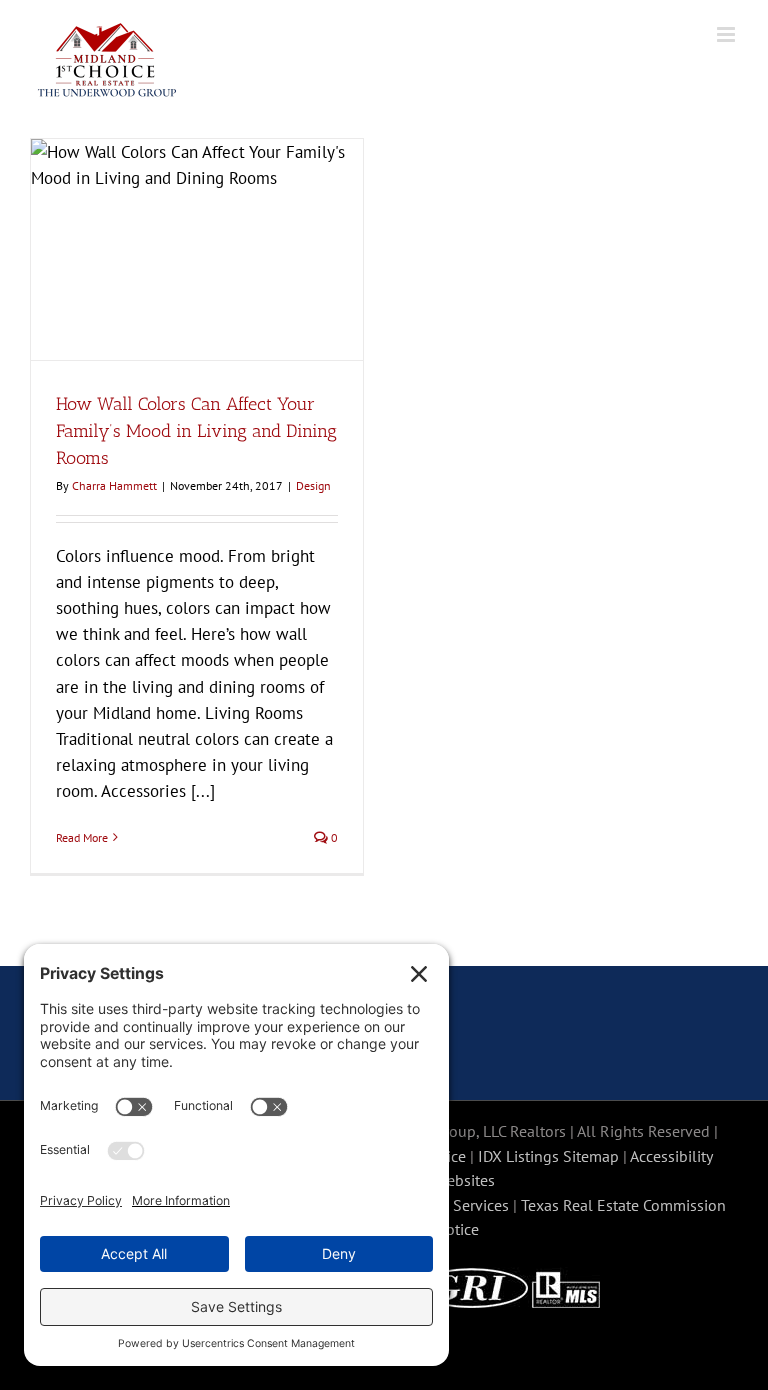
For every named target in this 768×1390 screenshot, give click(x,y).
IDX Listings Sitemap (548, 1156)
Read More (82, 837)
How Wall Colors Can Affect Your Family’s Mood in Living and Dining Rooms (196, 431)
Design (313, 485)
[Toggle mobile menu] (727, 34)
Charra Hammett (114, 485)
